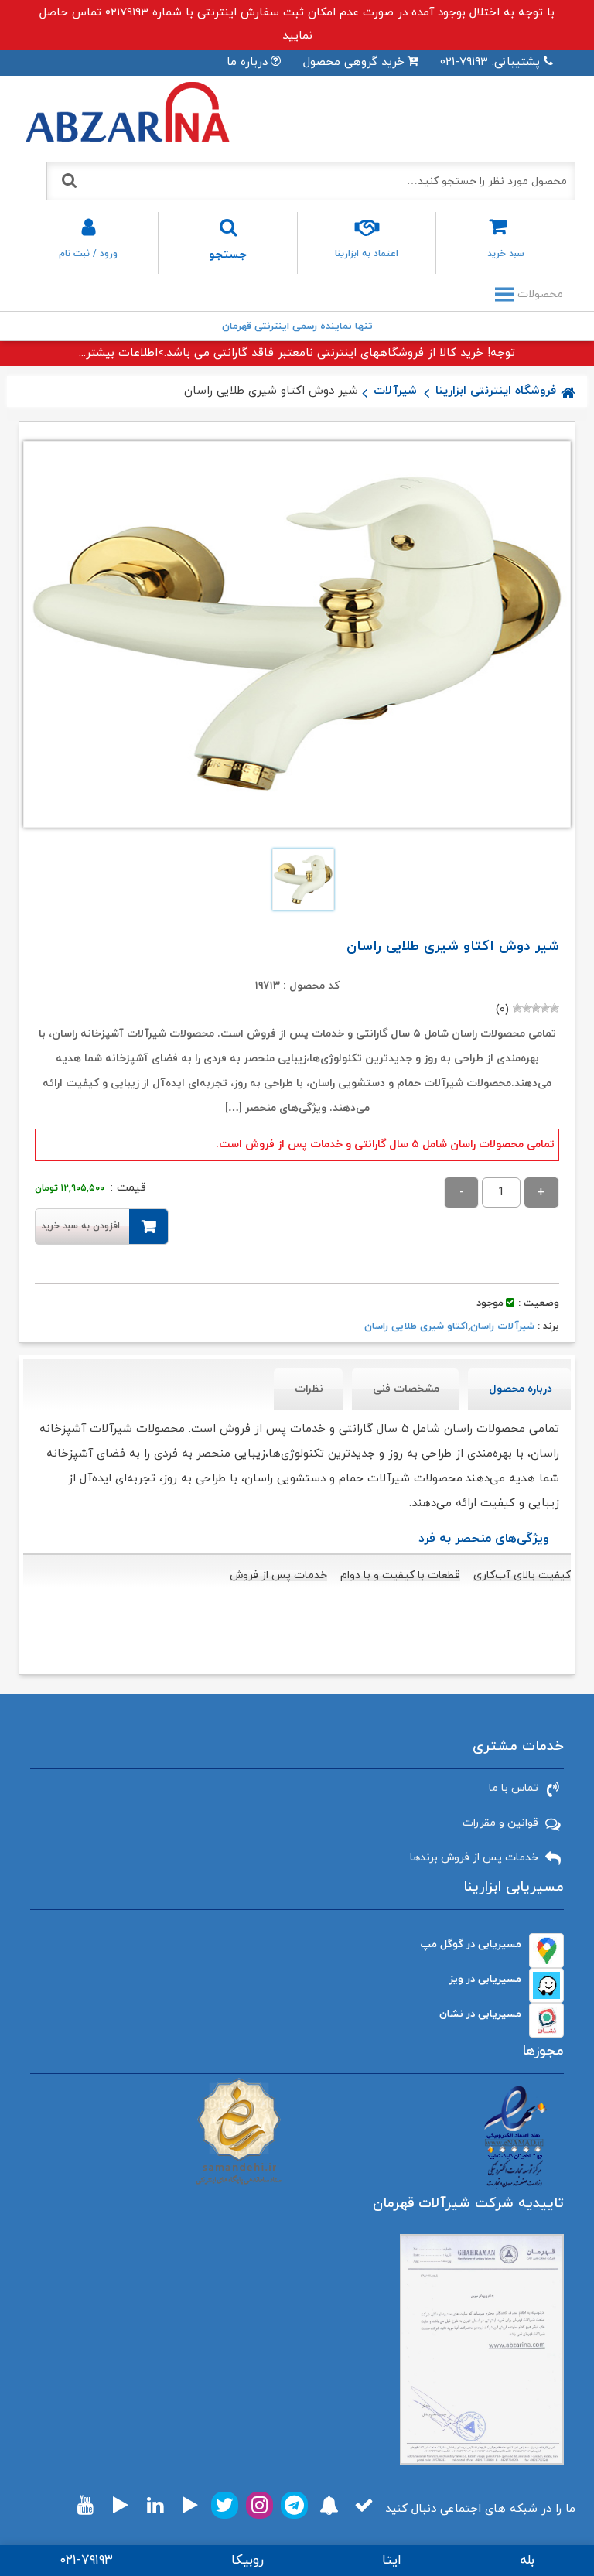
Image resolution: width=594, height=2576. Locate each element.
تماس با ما (514, 1788)
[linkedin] (155, 2505)
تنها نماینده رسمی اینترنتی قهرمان (297, 326)
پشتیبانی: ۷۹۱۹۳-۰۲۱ (490, 62)
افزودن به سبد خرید (80, 1226)
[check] (364, 2505)
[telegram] (294, 2505)
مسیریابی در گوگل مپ (471, 1944)
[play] (190, 2505)
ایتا (392, 2561)
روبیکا (247, 2561)
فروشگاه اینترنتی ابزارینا (496, 391)
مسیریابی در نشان (480, 2014)
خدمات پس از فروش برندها (474, 1858)
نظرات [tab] (309, 1389)
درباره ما (247, 62)
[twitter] (225, 2505)
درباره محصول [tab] (521, 1389)
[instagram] (259, 2505)
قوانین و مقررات (500, 1823)
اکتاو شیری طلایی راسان (416, 1327)
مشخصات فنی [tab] (406, 1389)
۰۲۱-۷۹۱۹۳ (86, 2561)
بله (527, 2561)
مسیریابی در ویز (485, 1979)
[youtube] (85, 2505)
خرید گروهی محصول (354, 62)
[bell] (329, 2505)
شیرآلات (395, 391)
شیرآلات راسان (502, 1327)
